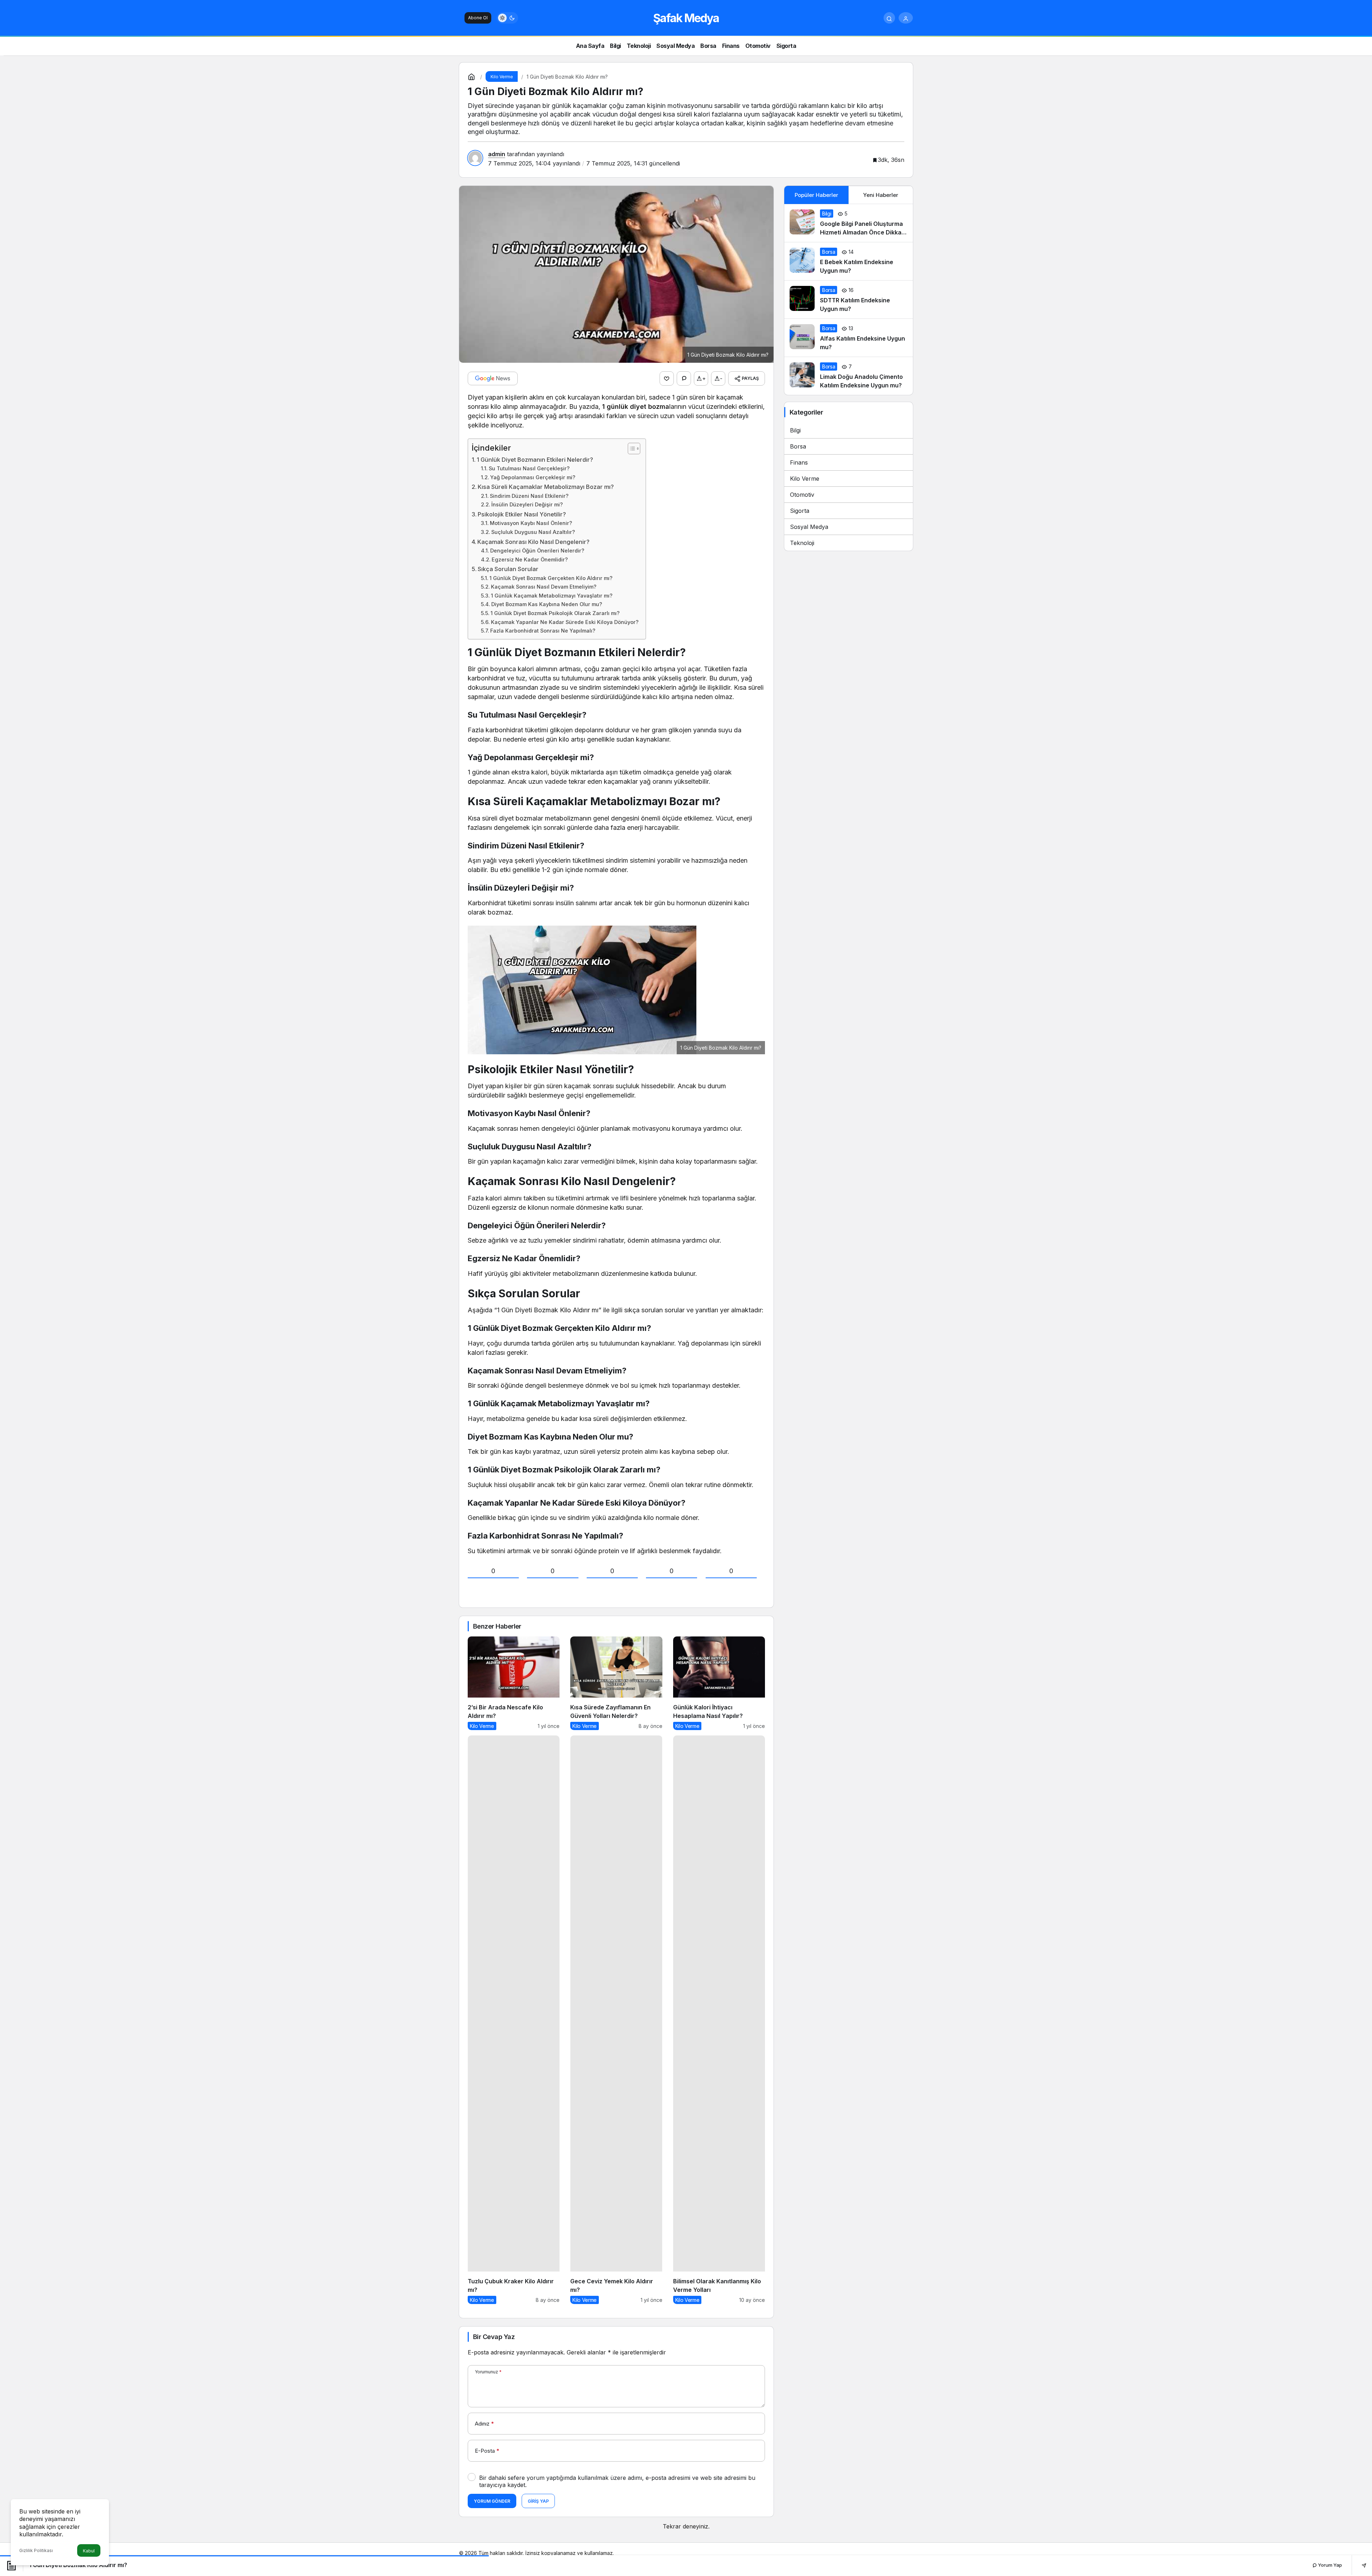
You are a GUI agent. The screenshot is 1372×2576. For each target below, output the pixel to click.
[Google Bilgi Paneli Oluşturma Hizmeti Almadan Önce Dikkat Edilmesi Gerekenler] (849, 223)
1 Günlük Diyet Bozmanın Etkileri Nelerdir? (535, 460)
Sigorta (800, 511)
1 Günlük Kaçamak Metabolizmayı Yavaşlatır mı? (552, 596)
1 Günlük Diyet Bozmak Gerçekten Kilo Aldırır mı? (551, 578)
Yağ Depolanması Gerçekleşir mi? (533, 477)
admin (497, 154)
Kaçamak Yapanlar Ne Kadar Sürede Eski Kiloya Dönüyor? (565, 622)
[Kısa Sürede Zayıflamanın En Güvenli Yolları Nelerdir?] (616, 1683)
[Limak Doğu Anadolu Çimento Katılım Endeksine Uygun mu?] (849, 376)
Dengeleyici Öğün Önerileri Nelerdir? (537, 551)
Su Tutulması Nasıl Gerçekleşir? (529, 469)
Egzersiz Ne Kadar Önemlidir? (530, 560)
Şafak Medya (686, 18)
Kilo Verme (805, 479)
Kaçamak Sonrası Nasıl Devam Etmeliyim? (544, 587)
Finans (799, 462)
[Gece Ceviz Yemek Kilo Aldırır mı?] (616, 2020)
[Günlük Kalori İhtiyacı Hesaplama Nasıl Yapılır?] (719, 1683)
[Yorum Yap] (684, 378)
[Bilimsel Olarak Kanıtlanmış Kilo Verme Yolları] (719, 2020)
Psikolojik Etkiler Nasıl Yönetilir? (522, 514)
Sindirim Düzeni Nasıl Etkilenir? (529, 496)
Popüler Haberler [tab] (816, 195)
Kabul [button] (89, 2551)
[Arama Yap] (889, 18)
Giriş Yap (538, 2501)
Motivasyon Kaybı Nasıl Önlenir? (531, 523)
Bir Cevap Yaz (494, 2337)
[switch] (507, 18)
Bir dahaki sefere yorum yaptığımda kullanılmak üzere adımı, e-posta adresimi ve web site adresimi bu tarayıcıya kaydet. (617, 2481)
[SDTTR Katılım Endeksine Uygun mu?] (849, 299)
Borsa (798, 446)
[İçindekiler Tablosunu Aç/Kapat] (630, 449)
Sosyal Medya (809, 527)
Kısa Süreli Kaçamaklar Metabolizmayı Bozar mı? (546, 487)
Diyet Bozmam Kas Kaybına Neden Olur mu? (547, 604)
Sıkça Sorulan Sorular (508, 569)
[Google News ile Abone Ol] (493, 378)
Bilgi (795, 430)
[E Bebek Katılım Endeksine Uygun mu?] (849, 261)
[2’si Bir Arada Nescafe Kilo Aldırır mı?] (514, 1683)
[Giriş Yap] (906, 18)
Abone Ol (478, 18)
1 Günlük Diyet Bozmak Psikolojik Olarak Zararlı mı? (555, 613)
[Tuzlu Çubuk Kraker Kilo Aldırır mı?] (514, 2020)
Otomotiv (802, 495)
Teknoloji (802, 543)
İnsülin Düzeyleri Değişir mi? (527, 505)
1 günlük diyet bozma (636, 407)
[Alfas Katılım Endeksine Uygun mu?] (849, 338)
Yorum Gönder (492, 2501)
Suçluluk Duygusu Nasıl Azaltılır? (533, 532)
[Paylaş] (1359, 2565)
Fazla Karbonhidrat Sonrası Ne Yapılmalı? (543, 631)
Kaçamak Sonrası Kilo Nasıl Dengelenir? (533, 542)
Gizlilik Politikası (36, 2550)
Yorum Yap (1329, 2565)
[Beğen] (667, 378)
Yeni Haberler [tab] (881, 195)
